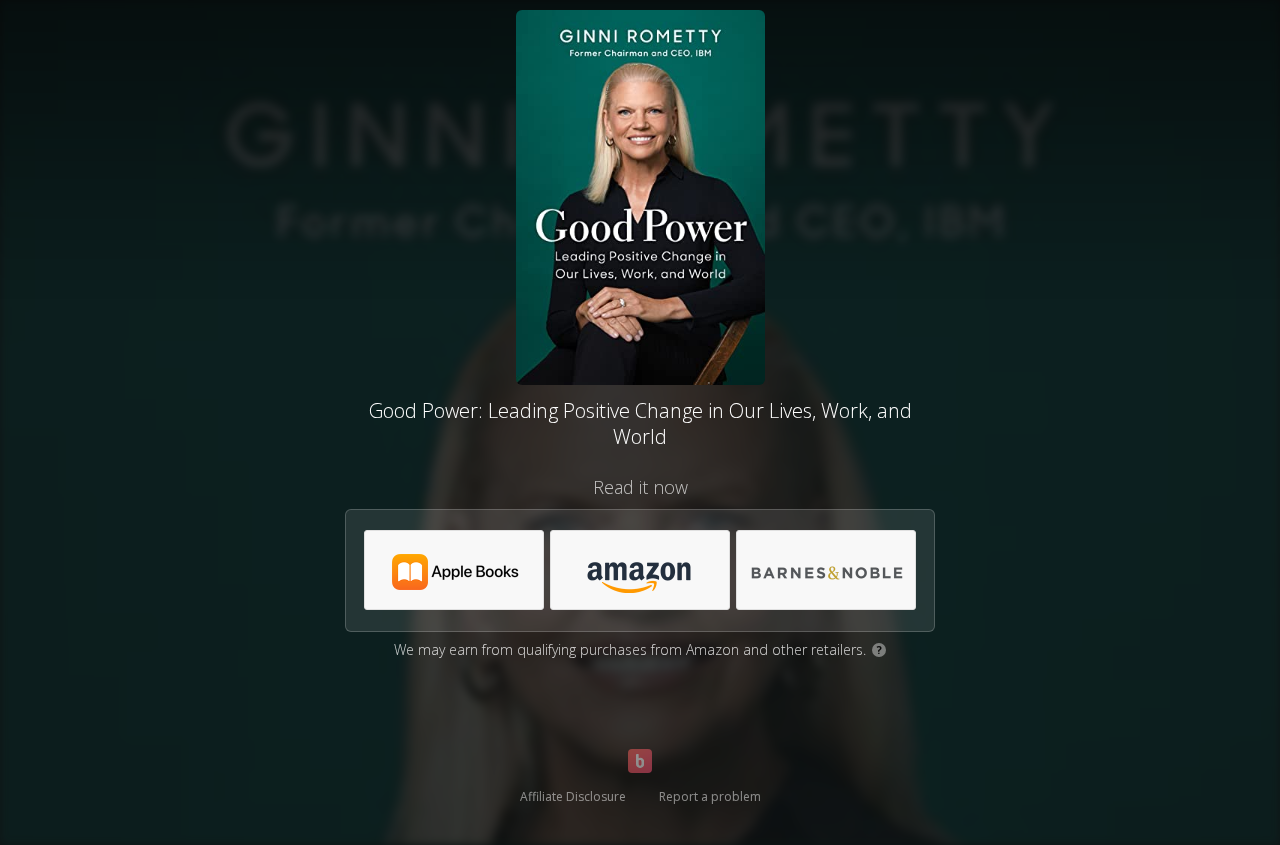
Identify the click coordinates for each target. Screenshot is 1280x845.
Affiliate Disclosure (573, 796)
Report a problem (710, 796)
